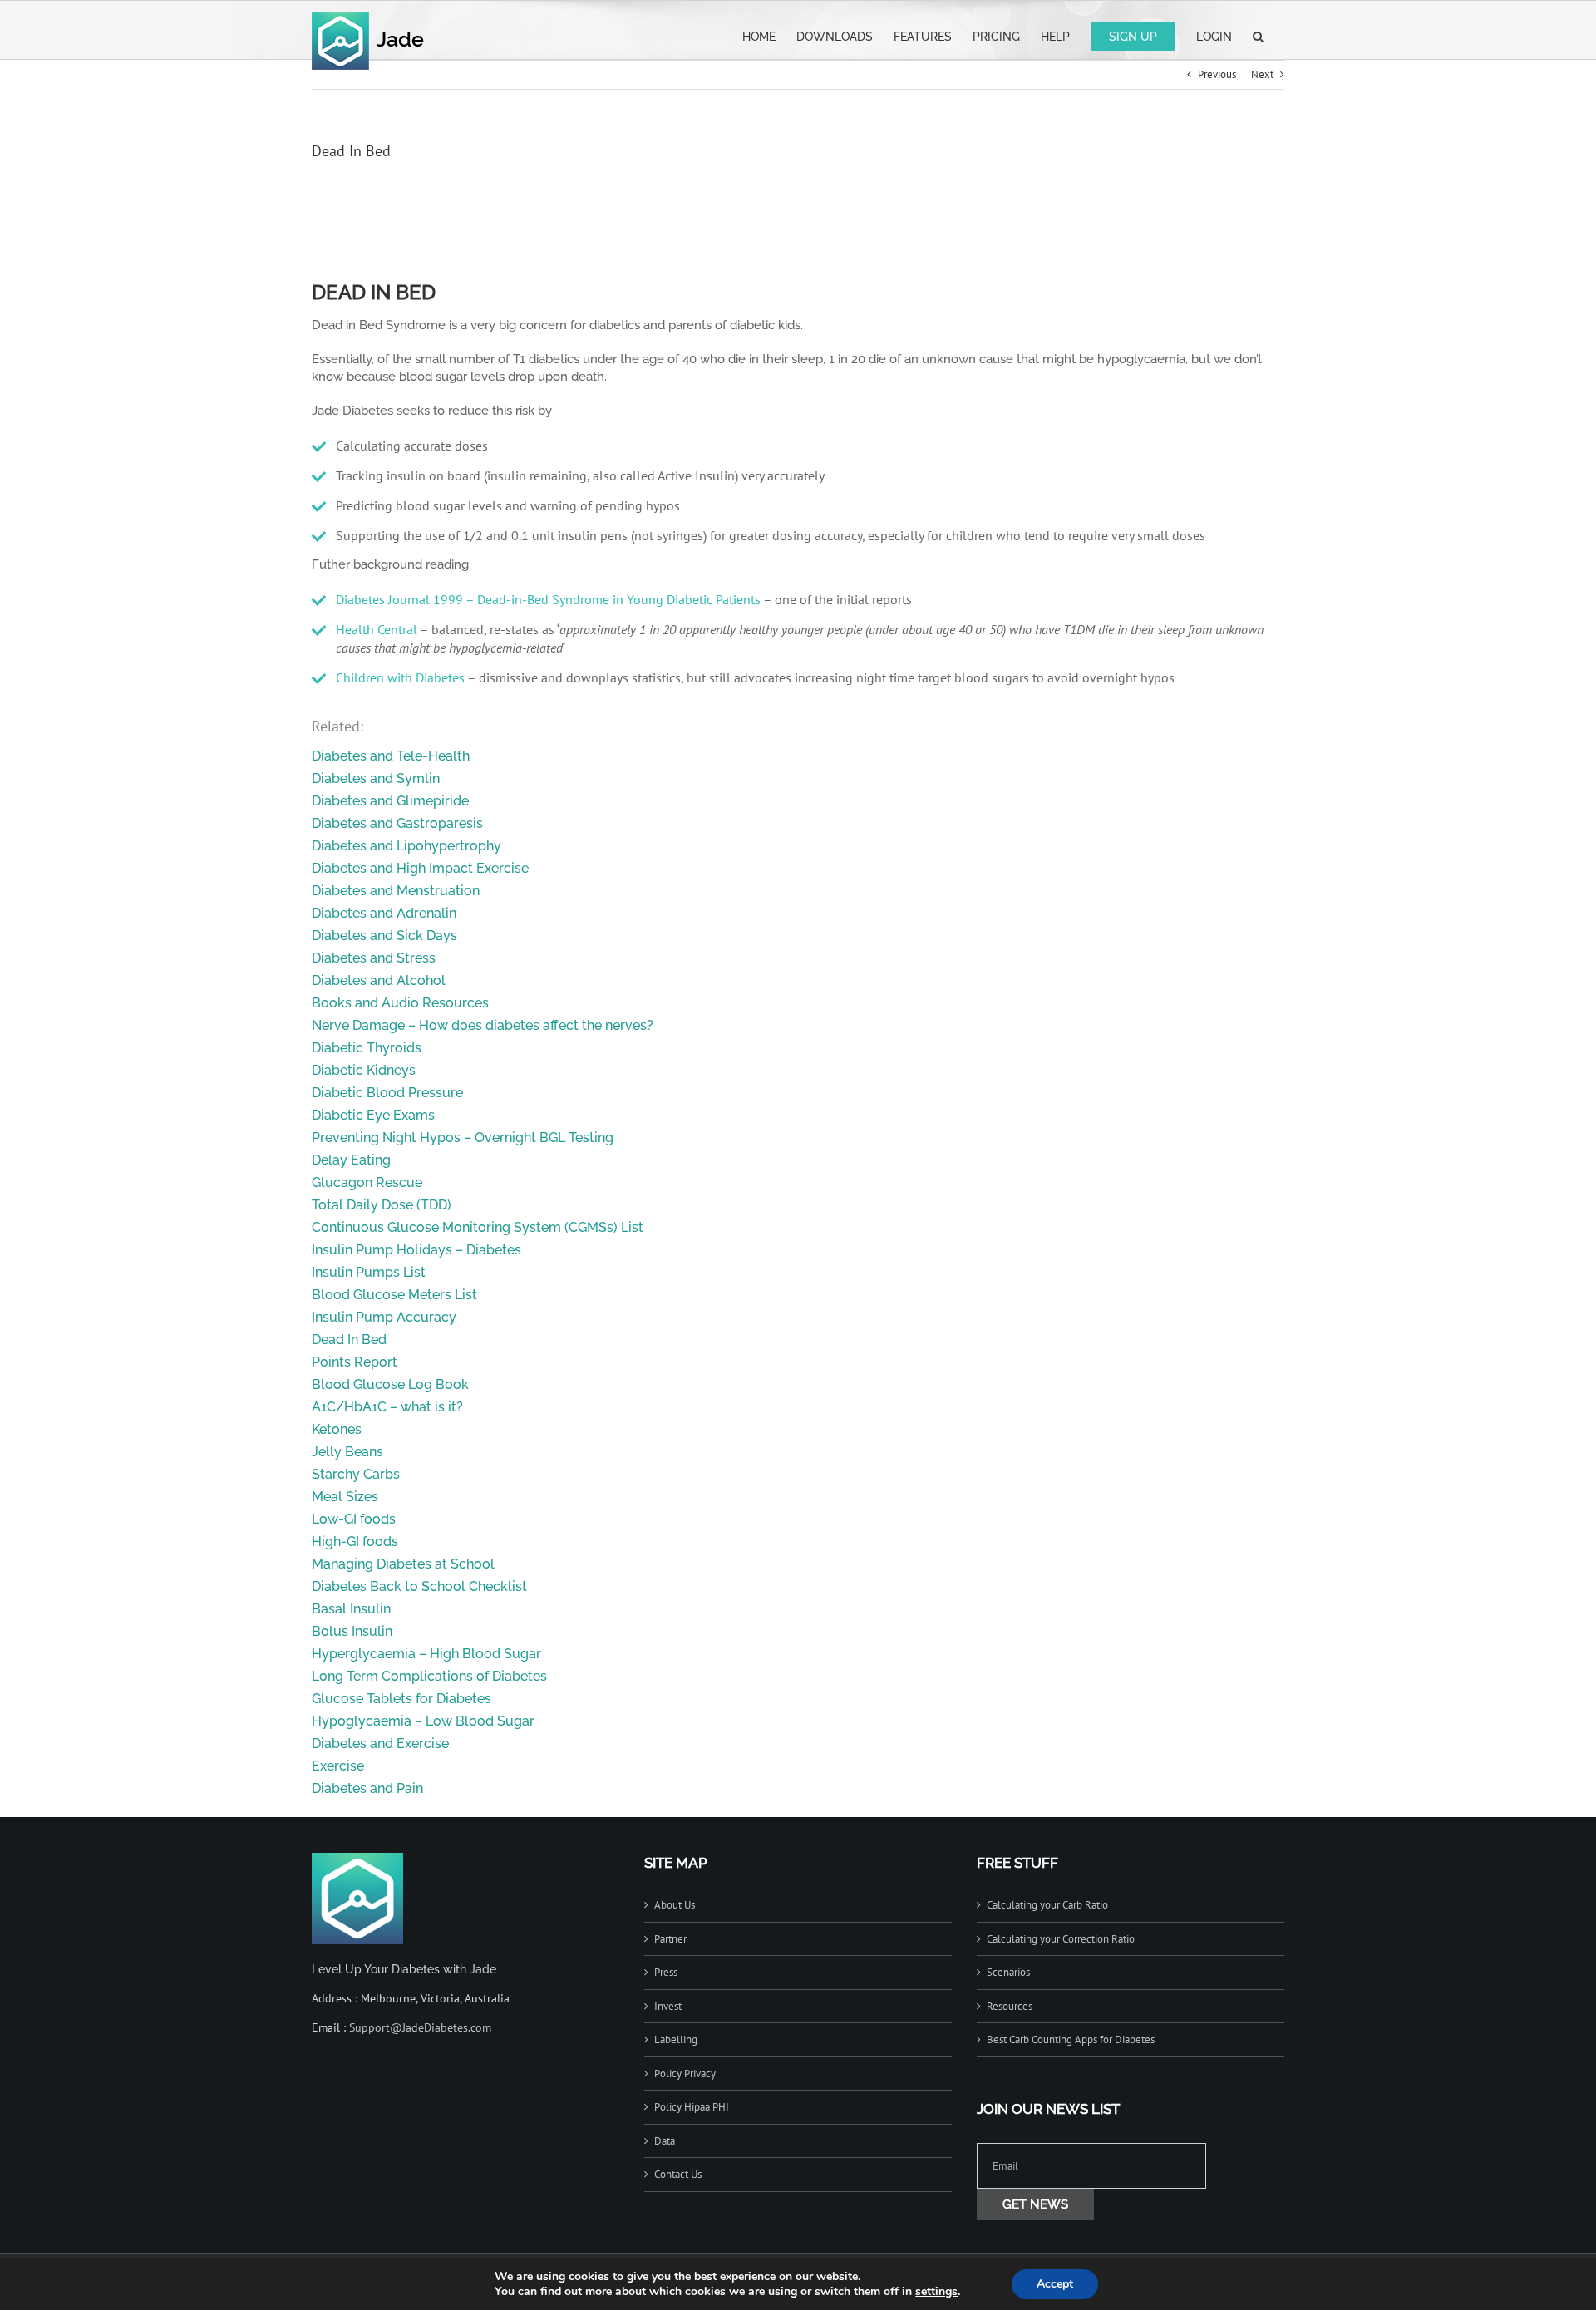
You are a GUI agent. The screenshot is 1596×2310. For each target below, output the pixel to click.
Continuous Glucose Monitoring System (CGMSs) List (478, 1227)
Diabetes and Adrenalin (384, 913)
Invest (668, 2006)
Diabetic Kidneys (364, 1070)
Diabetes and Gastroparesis (397, 823)
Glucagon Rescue (367, 1182)
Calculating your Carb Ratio (1047, 1905)
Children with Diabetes (400, 677)
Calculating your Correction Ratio (1061, 1939)
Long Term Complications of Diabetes (429, 1676)
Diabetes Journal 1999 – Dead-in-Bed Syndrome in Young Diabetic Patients (548, 599)
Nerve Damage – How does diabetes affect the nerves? (483, 1025)
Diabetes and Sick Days (384, 936)
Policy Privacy (685, 2074)
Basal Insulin (351, 1609)
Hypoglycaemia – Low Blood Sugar (423, 1721)
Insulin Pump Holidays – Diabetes (416, 1250)
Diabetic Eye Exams (373, 1115)
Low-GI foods (354, 1519)
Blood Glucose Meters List (394, 1295)
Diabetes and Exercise (380, 1744)
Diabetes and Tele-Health (391, 756)
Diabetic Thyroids (367, 1048)
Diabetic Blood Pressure (387, 1093)
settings (936, 2292)
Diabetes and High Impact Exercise (420, 868)
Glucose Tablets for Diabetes (401, 1699)
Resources (1010, 2006)
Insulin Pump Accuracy (384, 1317)
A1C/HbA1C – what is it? (387, 1407)
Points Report (355, 1362)
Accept (1055, 2284)
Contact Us (678, 2174)
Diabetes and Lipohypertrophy (406, 846)
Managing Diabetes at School (403, 1564)
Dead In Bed (349, 1340)
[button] (1258, 35)
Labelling (676, 2039)
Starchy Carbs (356, 1474)
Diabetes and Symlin (376, 778)
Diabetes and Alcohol (379, 980)
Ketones (337, 1429)
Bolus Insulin (352, 1631)
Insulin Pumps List (369, 1272)
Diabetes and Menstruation (396, 891)
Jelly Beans (347, 1452)
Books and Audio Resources (400, 1003)
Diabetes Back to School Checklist (419, 1586)
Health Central (377, 629)
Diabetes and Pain (367, 1788)
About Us (675, 1905)
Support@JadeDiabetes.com (420, 2027)
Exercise (338, 1766)
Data (665, 2141)
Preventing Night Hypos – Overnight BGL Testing (463, 1138)
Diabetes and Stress (374, 958)
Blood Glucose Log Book (390, 1384)
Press (666, 1972)
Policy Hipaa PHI (692, 2107)
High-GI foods (355, 1542)
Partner (670, 1939)
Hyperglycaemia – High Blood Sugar (426, 1654)
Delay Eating (351, 1160)
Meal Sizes (345, 1497)
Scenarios (1008, 1972)
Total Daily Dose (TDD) (382, 1205)
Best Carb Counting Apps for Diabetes (1071, 2039)
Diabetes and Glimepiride (390, 801)
